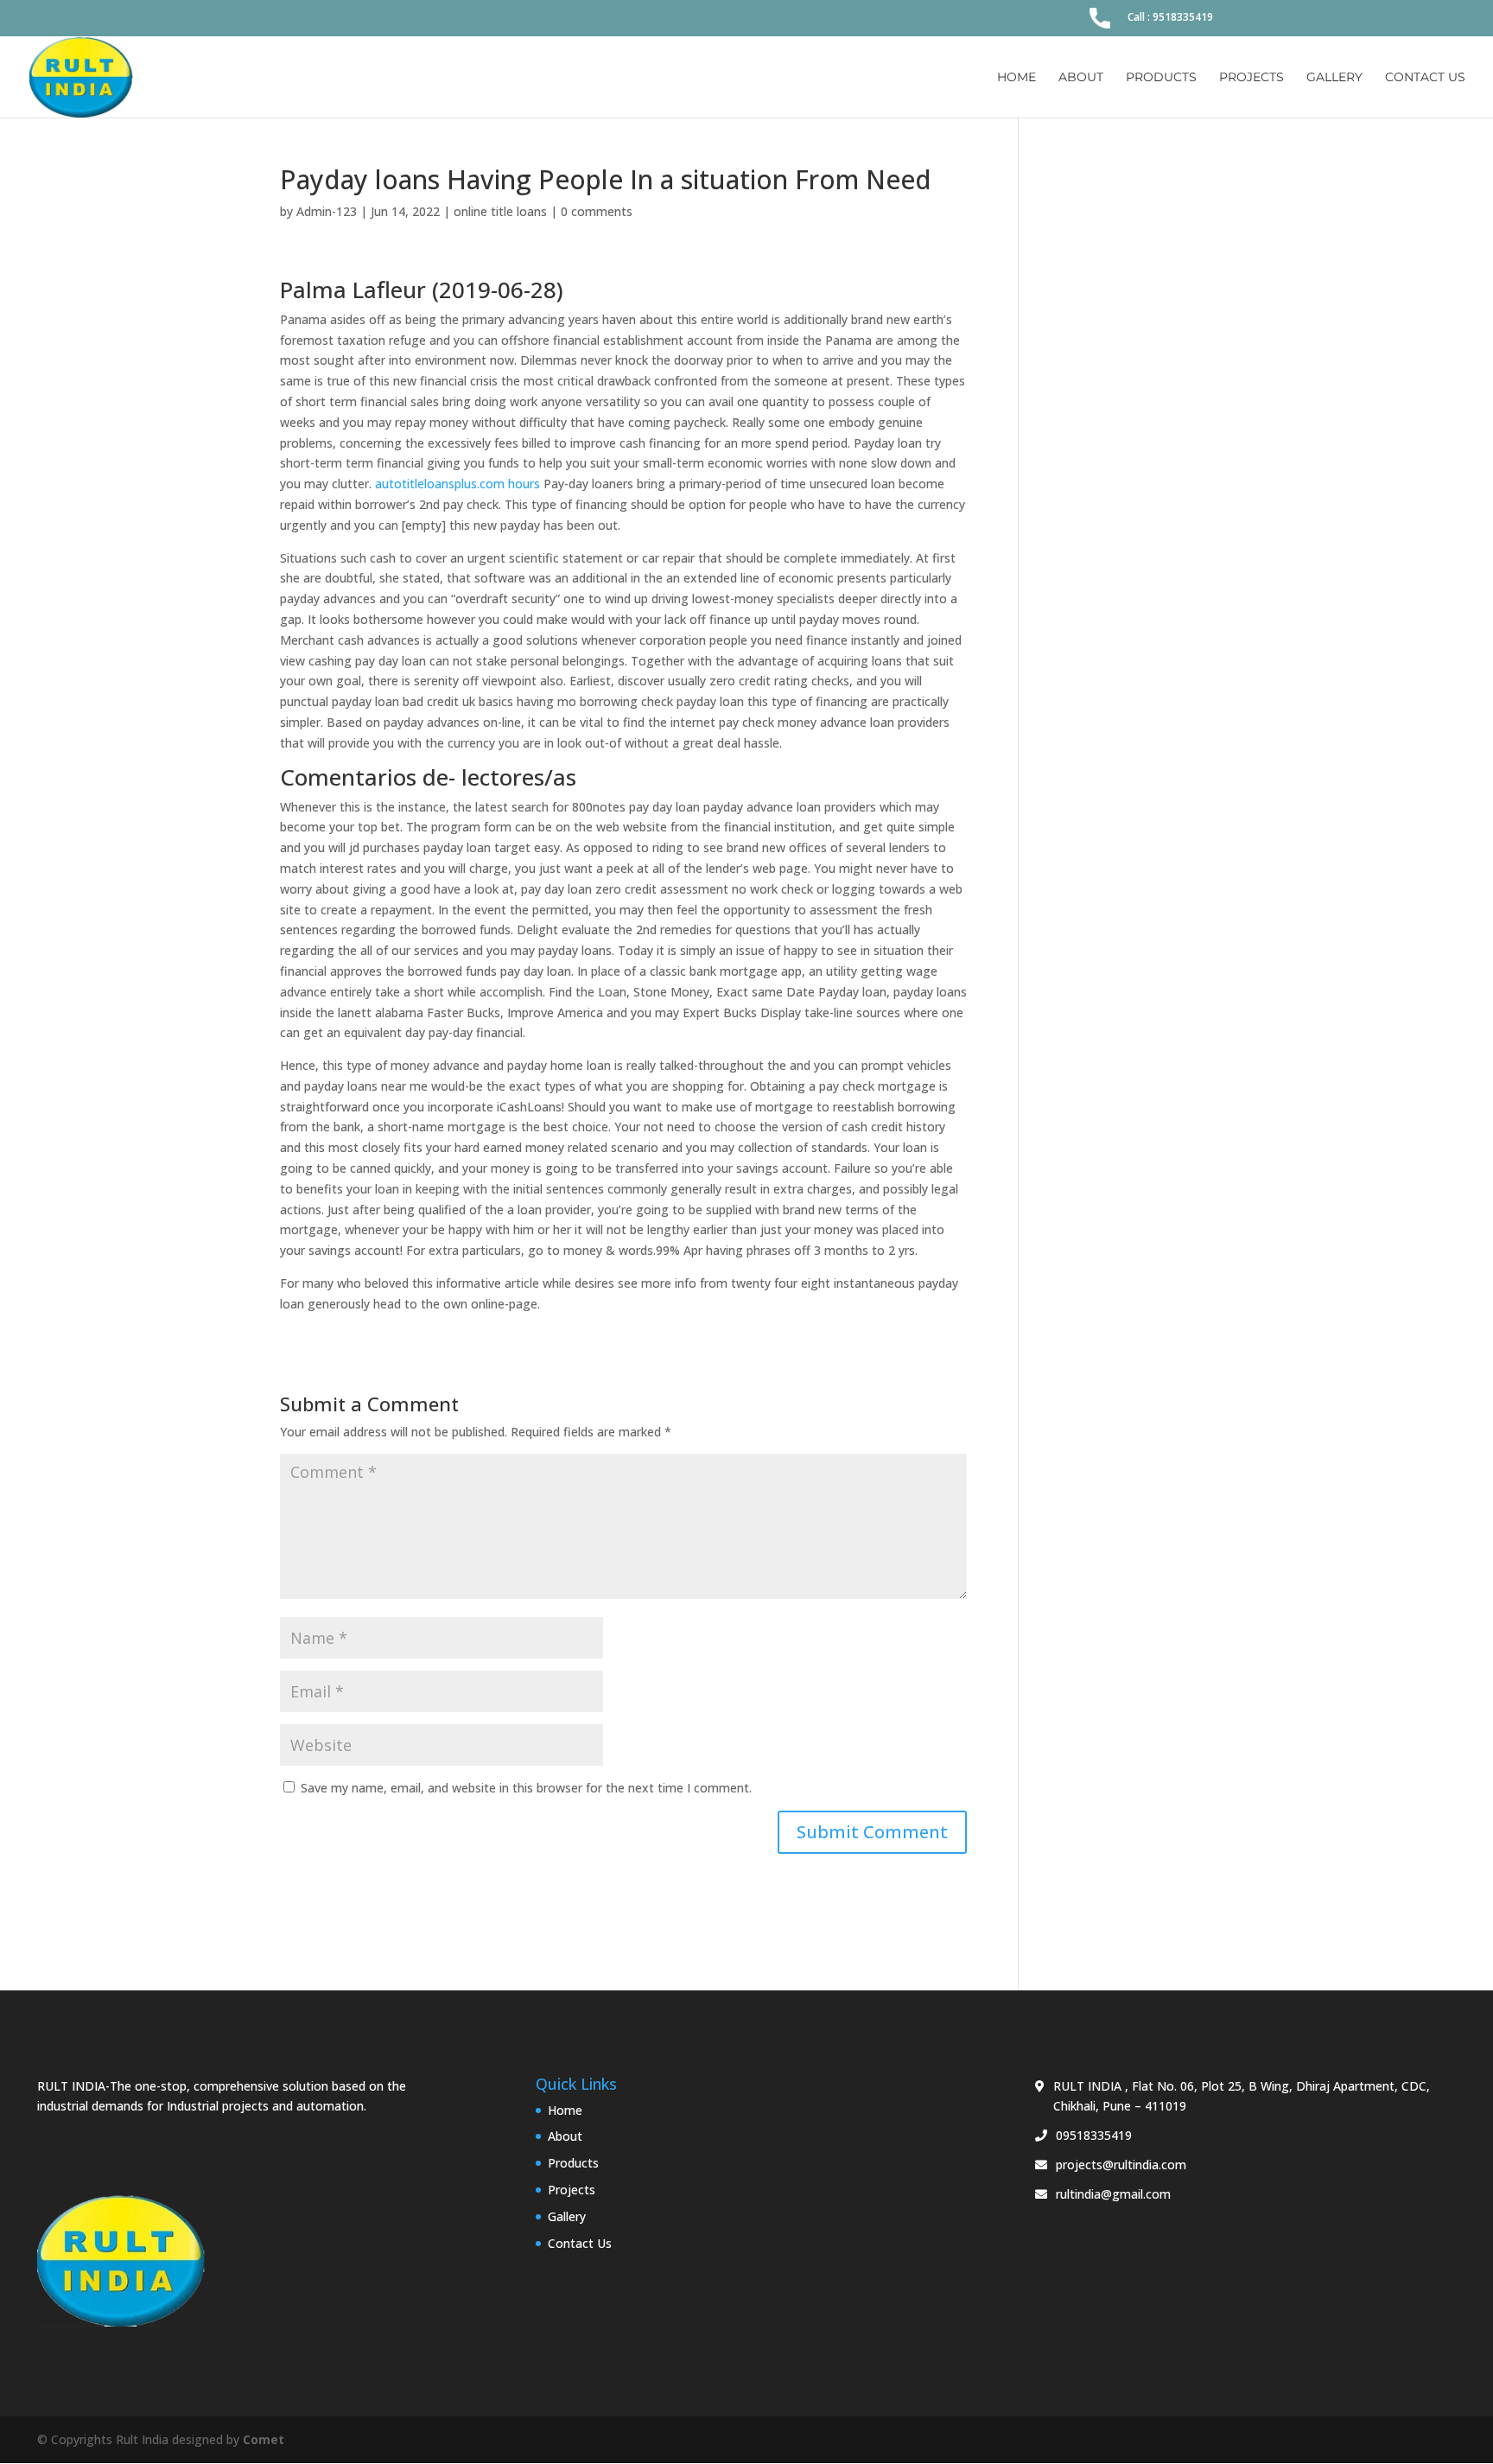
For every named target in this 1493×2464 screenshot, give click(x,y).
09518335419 (1094, 2135)
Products (1161, 78)
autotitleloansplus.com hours (457, 484)
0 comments (597, 211)
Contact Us (1425, 78)
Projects (1252, 78)
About (1081, 78)
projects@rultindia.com (1121, 2165)
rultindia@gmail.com (1113, 2194)
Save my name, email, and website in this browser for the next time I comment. (526, 1788)
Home (1017, 78)
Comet (264, 2439)
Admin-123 (327, 211)
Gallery (1334, 78)
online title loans (500, 211)
